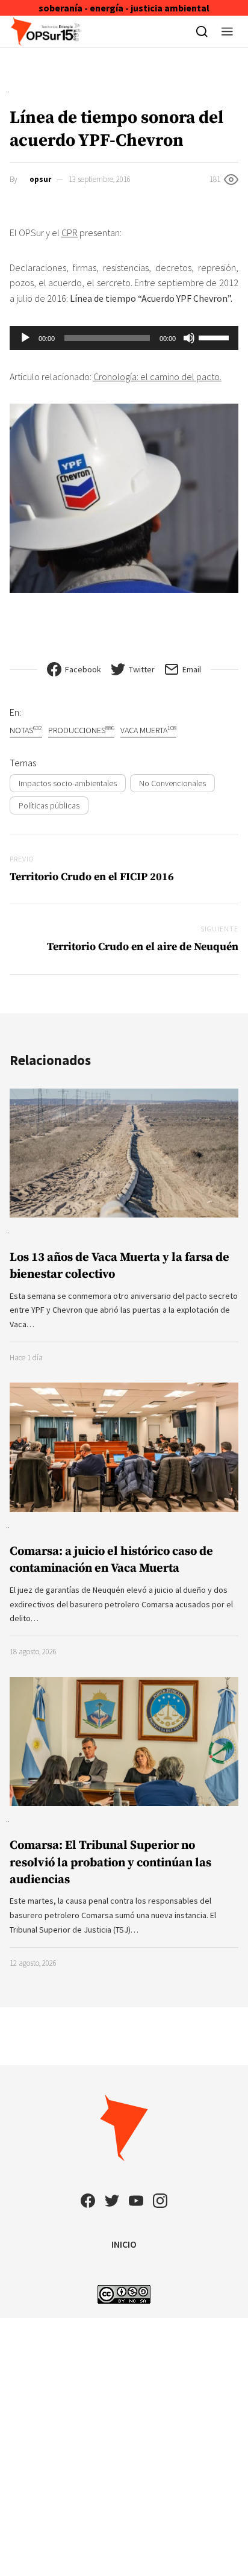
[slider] (215, 337)
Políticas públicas (49, 805)
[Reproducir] (25, 338)
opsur (40, 179)
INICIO (124, 2244)
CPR (70, 233)
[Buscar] (202, 31)
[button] (227, 31)
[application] (124, 338)
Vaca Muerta (148, 730)
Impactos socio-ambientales (68, 783)
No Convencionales (172, 783)
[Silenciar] (189, 338)
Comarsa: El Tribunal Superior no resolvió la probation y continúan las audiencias (110, 1862)
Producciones (81, 730)
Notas (26, 730)
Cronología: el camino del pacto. (157, 377)
